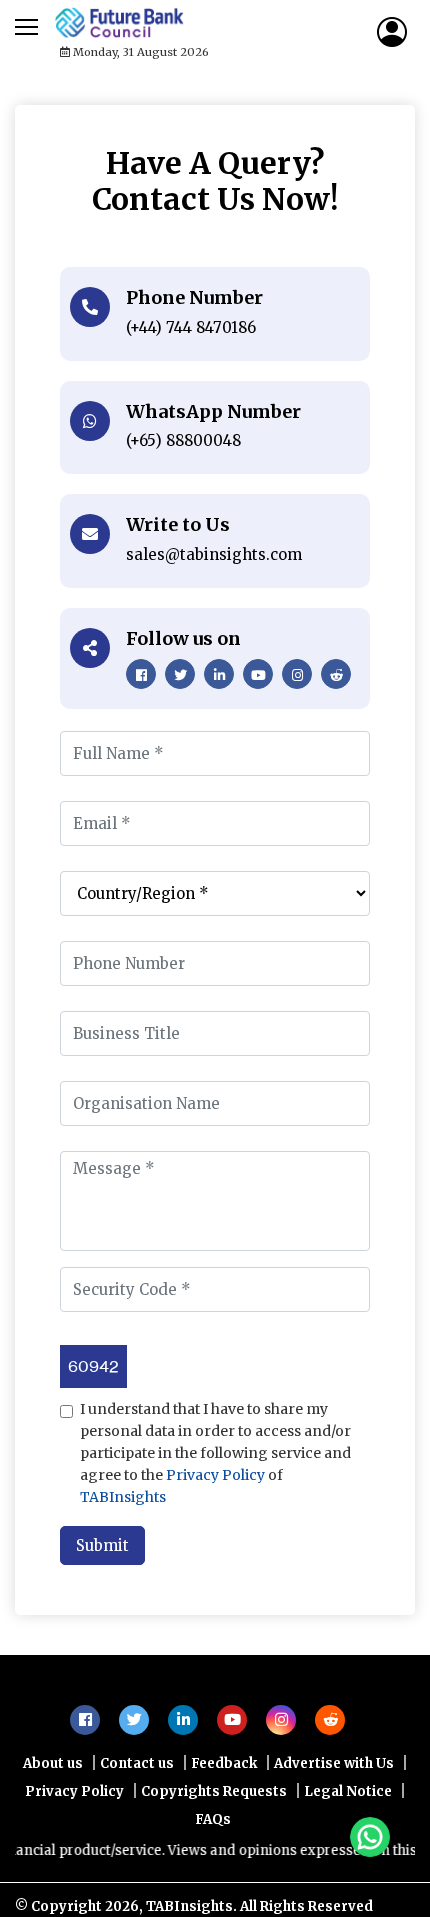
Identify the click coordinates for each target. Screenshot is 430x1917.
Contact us (137, 1773)
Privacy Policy (215, 1475)
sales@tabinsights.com (214, 554)
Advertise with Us (334, 1773)
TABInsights (123, 1497)
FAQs (213, 1829)
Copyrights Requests (214, 1801)
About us (53, 1773)
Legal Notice (348, 1801)
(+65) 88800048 (183, 440)
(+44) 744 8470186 (191, 327)
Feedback (224, 1773)
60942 (93, 1366)
